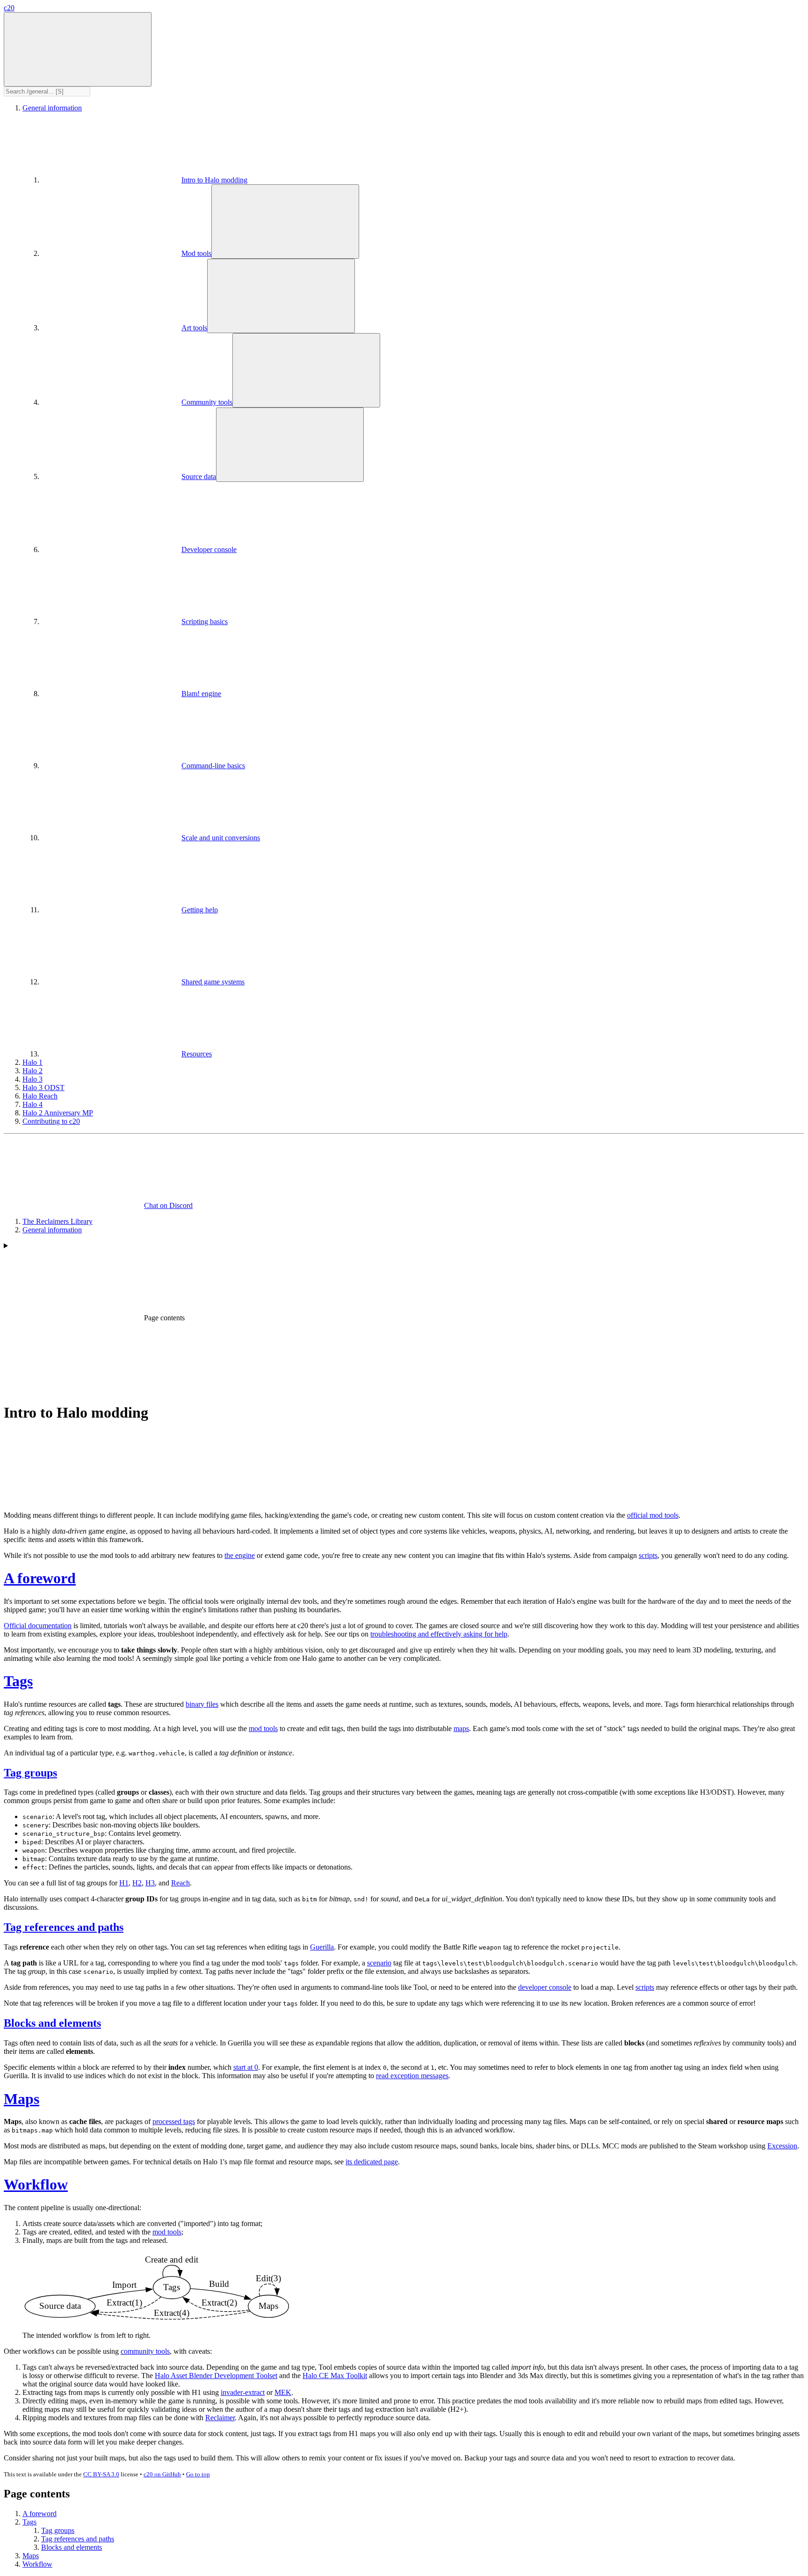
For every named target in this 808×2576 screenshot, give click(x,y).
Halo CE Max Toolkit (335, 2376)
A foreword (40, 1578)
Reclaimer (220, 2418)
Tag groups (30, 1773)
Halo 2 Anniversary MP (58, 1113)
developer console (545, 1987)
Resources (197, 1054)
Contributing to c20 (51, 1121)
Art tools (194, 328)
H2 (137, 1883)
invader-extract (243, 2392)
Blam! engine (201, 694)
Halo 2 (32, 1071)
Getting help (200, 910)
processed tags (174, 2121)
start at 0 (246, 2067)
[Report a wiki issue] (214, 1499)
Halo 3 (32, 1079)
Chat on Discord (168, 1205)
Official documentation (38, 1626)
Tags (18, 1681)
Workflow (36, 2184)
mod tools (263, 1728)
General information (52, 108)
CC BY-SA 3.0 (101, 2474)
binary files (202, 1704)
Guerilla (322, 1947)
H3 (150, 1883)
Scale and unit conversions (221, 838)
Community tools (207, 402)
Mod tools (196, 253)
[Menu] (78, 49)
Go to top (198, 2474)
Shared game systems (213, 982)
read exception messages (412, 2076)
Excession (782, 2146)
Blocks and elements (52, 2023)
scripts (648, 1555)
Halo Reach (40, 1096)
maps (461, 1728)
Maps (22, 2099)
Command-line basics (213, 766)
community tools (145, 2351)
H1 (124, 1883)
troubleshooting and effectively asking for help (439, 1634)
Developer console (209, 549)
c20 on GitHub (162, 2474)
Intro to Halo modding (214, 180)
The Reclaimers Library (58, 1221)
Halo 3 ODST (43, 1088)
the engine (240, 1555)
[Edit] (74, 1499)
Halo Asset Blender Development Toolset (216, 2376)
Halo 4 (32, 1104)
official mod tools (653, 1515)
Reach (180, 1883)
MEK (283, 2392)
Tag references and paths (64, 1927)
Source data (199, 477)
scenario (379, 1963)
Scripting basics (205, 622)
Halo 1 (32, 1062)
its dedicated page (372, 2162)
